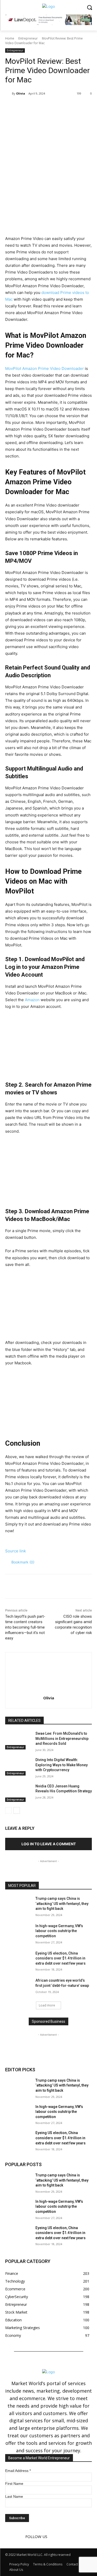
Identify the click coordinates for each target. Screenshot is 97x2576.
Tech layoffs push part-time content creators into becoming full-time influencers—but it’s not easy (25, 1627)
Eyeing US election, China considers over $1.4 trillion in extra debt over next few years (61, 1958)
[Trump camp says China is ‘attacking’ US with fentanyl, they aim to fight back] (18, 1905)
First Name (14, 2484)
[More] (74, 107)
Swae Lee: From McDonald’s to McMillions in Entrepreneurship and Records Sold (62, 1738)
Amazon (32, 1000)
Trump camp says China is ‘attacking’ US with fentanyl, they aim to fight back (62, 1904)
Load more (47, 2005)
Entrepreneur (28, 38)
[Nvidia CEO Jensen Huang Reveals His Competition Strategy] (18, 1793)
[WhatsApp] (62, 107)
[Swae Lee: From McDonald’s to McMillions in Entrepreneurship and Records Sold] (18, 1740)
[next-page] (17, 1810)
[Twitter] (39, 107)
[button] (20, 1562)
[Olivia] (9, 94)
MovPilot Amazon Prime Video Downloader (44, 368)
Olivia (21, 93)
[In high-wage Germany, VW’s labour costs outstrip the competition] (18, 1933)
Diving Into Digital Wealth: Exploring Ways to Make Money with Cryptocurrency (62, 1765)
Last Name (14, 2496)
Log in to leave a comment (49, 1844)
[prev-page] (8, 1810)
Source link (16, 1551)
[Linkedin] (62, 2536)
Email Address (18, 2471)
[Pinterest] (50, 107)
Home (10, 38)
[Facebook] (27, 107)
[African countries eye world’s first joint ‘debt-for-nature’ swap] (18, 1987)
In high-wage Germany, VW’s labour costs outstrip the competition (59, 1931)
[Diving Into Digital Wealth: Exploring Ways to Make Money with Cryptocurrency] (18, 1766)
